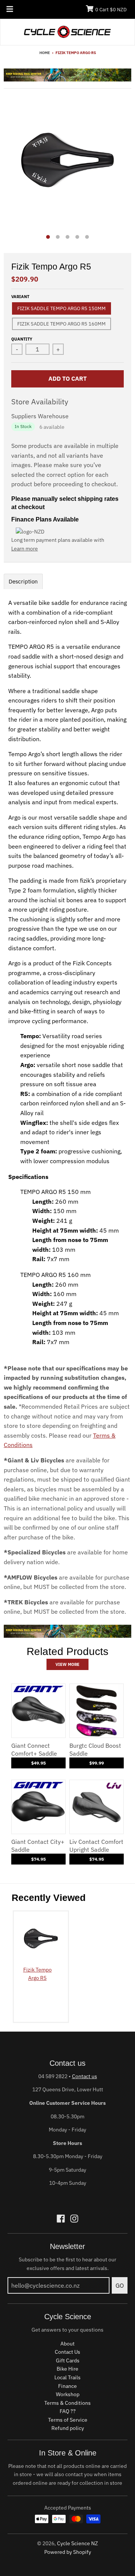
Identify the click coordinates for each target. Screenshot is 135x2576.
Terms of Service (68, 2420)
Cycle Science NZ (77, 2543)
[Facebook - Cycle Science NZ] (61, 2219)
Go (120, 2285)
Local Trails (67, 2377)
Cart (111, 10)
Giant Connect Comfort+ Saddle (34, 1749)
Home (45, 53)
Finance (67, 2386)
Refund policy (68, 2428)
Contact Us (67, 2352)
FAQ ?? (68, 2411)
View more (67, 1664)
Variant (20, 297)
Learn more (25, 549)
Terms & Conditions (67, 2403)
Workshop (68, 2394)
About (67, 2344)
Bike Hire (67, 2369)
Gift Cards (68, 2360)
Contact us (85, 2076)
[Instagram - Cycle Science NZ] (74, 2219)
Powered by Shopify (68, 2552)
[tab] (23, 581)
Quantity (22, 339)
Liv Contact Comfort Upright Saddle (96, 1846)
